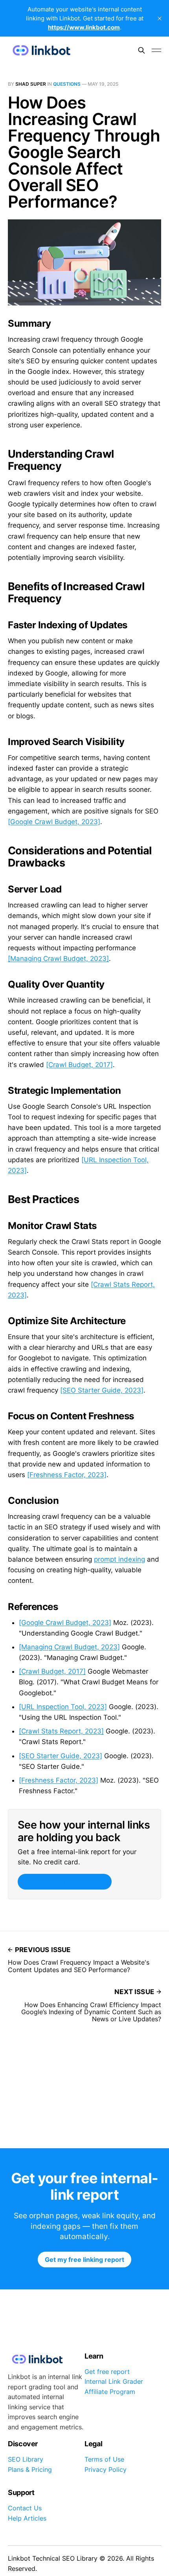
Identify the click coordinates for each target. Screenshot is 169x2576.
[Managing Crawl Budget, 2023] (58, 959)
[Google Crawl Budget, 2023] (54, 822)
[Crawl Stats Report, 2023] (61, 1731)
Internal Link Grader (114, 2381)
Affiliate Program (110, 2392)
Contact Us (25, 2508)
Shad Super (31, 84)
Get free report (107, 2372)
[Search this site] (141, 50)
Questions (67, 84)
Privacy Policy (106, 2469)
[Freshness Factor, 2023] (67, 1475)
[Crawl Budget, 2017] (79, 1065)
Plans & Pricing (30, 2469)
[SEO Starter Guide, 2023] (102, 1390)
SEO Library (26, 2459)
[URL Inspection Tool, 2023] (63, 1707)
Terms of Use (104, 2459)
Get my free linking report (64, 1882)
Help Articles (27, 2518)
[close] (160, 18)
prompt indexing (119, 1559)
